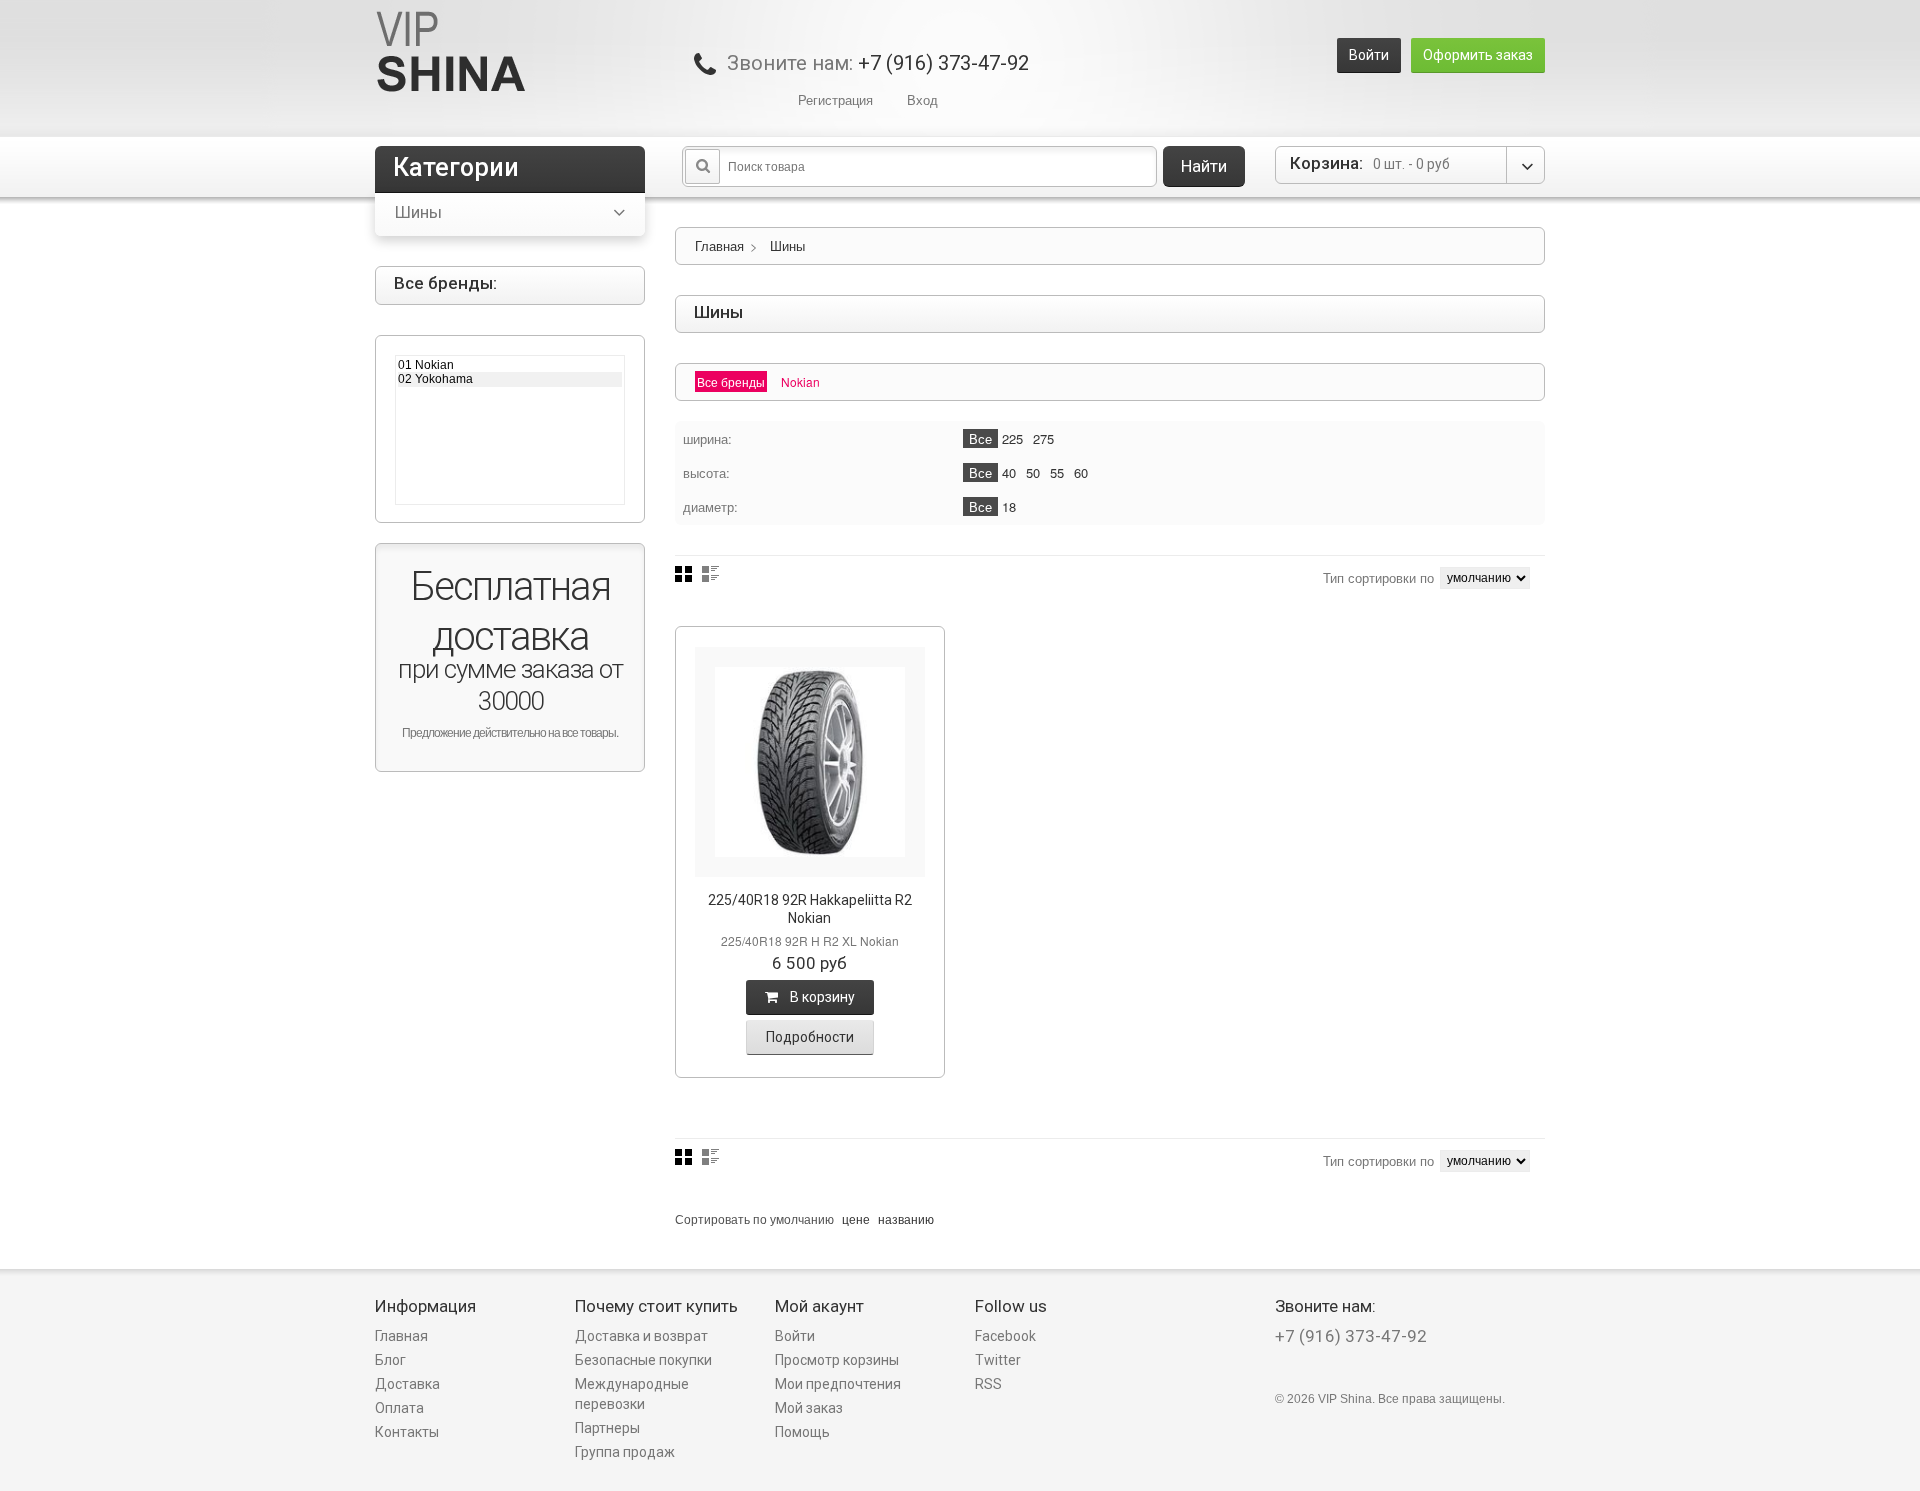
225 (1012, 438)
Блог (390, 1360)
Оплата (399, 1408)
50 (1033, 472)
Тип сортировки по (1378, 577)
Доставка (407, 1384)
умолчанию (802, 1218)
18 (1009, 506)
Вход (922, 99)
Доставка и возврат (641, 1336)
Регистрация (835, 99)
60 (1081, 472)
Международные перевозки (632, 1394)
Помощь (802, 1432)
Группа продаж (625, 1452)
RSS (988, 1384)
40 (1009, 472)
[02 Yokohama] (510, 379)
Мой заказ (809, 1408)
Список (710, 574)
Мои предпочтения (838, 1384)
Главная (719, 245)
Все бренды (731, 381)
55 (1057, 472)
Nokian (800, 381)
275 (1043, 438)
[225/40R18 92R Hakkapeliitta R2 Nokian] (810, 762)
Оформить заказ (1478, 55)
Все (980, 438)
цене (856, 1218)
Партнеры (607, 1428)
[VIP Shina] (451, 53)
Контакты (407, 1432)
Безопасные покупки (643, 1360)
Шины (787, 245)
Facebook (1005, 1336)
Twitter (998, 1360)
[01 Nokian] (510, 365)
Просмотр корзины (837, 1360)
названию (906, 1218)
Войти (1369, 55)
